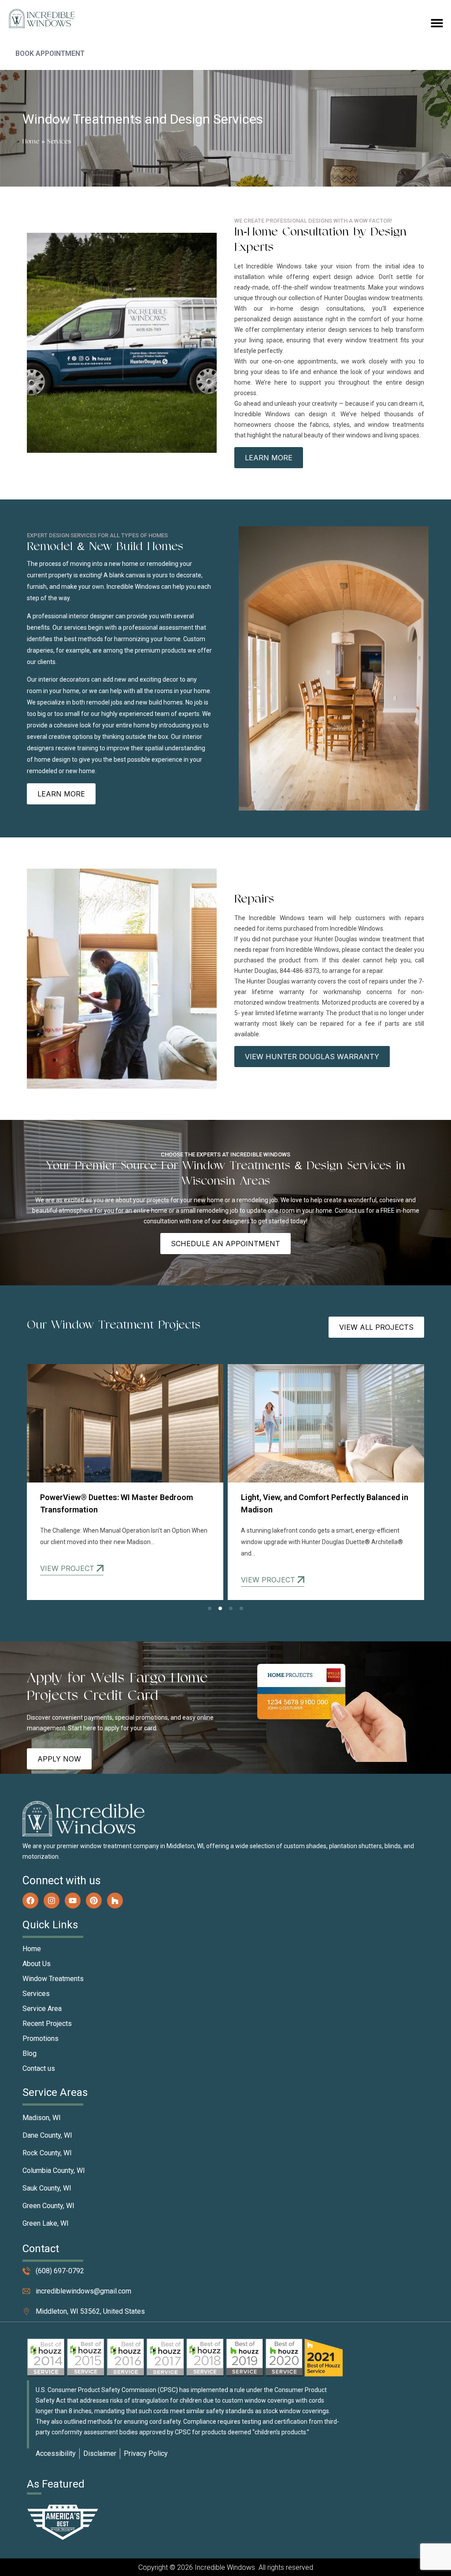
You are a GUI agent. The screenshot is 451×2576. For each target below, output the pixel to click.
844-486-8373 (299, 971)
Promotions (41, 2038)
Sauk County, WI (47, 2188)
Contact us (39, 2068)
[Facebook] (30, 1901)
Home (31, 141)
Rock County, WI (47, 2153)
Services (36, 1994)
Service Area (42, 2009)
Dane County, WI (47, 2135)
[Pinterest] (94, 1901)
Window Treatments (53, 1979)
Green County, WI (48, 2206)
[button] (437, 23)
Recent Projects (47, 2024)
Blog (30, 2053)
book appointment (50, 53)
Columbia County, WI (54, 2171)
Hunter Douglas (346, 298)
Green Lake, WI (46, 2223)
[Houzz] (115, 1901)
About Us (37, 1964)
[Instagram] (52, 1901)
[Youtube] (73, 1901)
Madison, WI (42, 2118)
